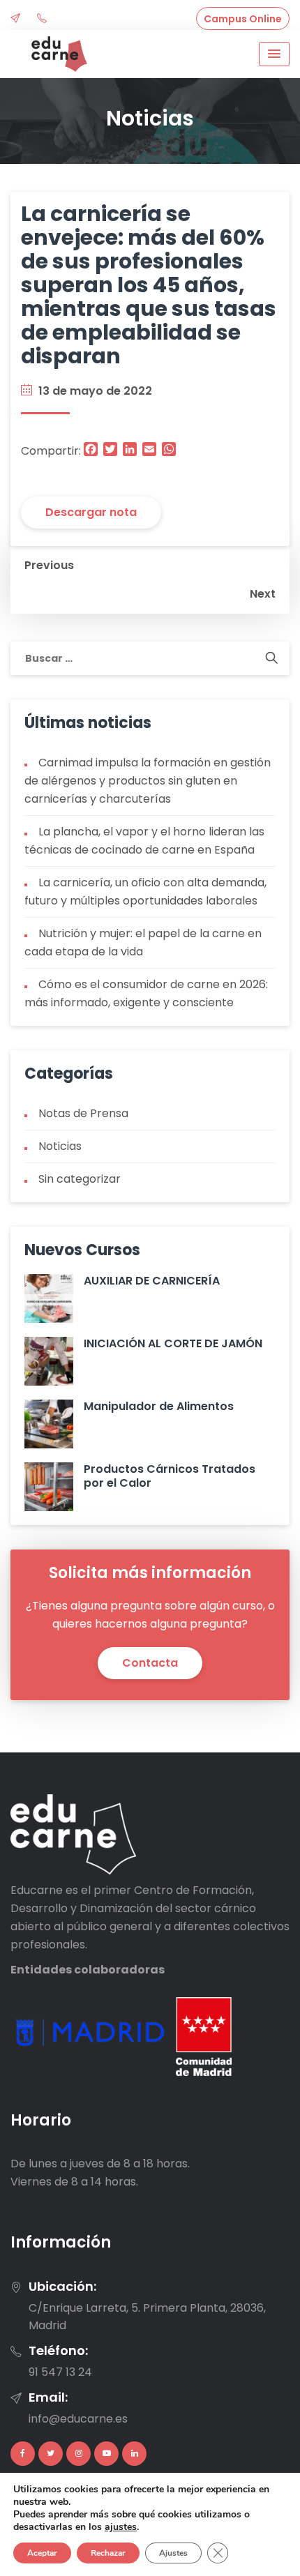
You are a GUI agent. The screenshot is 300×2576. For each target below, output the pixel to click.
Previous (49, 565)
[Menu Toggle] (274, 54)
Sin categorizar (80, 1179)
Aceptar (42, 2553)
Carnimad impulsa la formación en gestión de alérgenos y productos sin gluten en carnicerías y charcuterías (148, 781)
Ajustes (173, 2553)
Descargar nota (91, 512)
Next (263, 594)
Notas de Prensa (83, 1113)
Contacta (150, 1663)
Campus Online (243, 19)
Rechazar (108, 2553)
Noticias (60, 1146)
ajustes (121, 2527)
